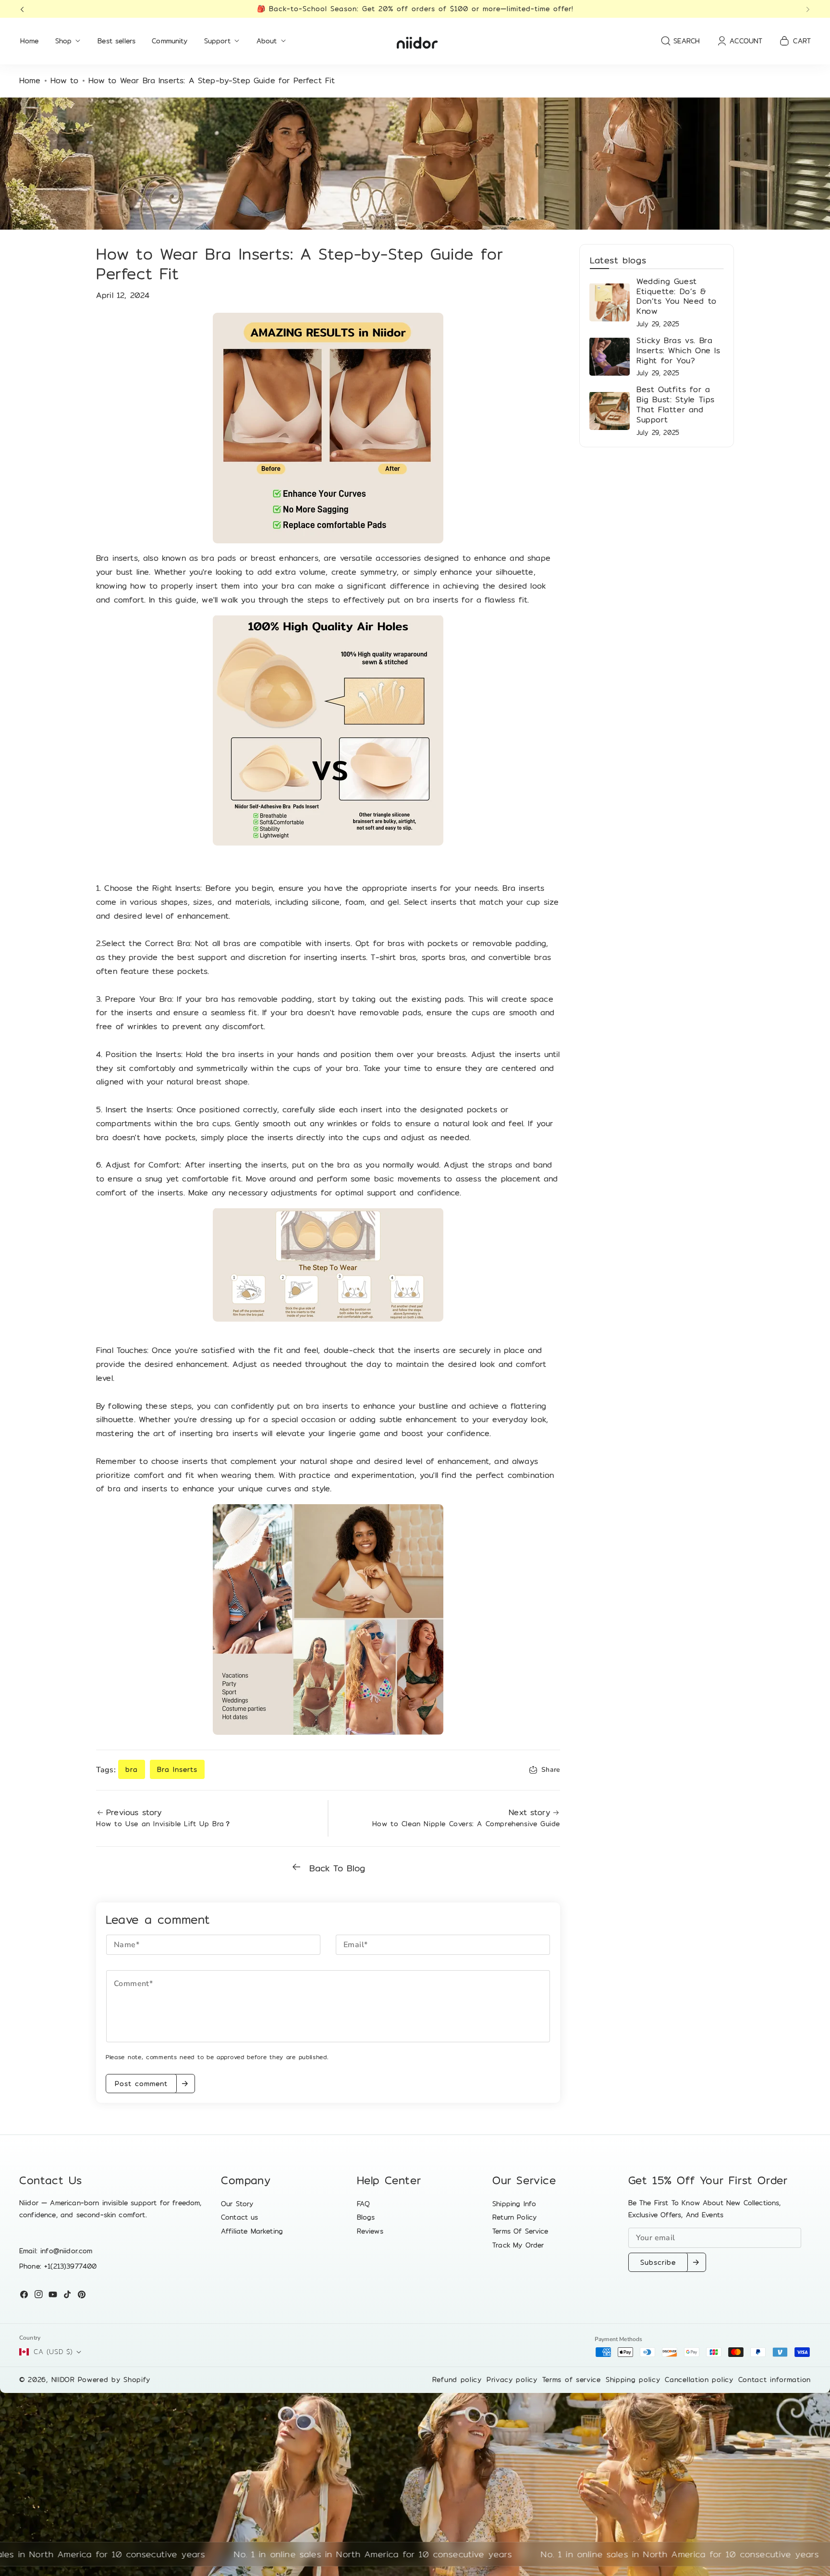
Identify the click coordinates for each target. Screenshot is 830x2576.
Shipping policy (633, 2380)
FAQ (363, 2204)
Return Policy (514, 2217)
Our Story (237, 2204)
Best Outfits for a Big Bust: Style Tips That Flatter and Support (676, 404)
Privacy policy (512, 2380)
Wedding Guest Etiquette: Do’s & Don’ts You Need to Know (677, 296)
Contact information (775, 2380)
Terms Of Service (520, 2231)
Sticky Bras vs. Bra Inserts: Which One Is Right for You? (678, 350)
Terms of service (572, 2380)
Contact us (240, 2217)
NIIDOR (63, 2380)
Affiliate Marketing (252, 2231)
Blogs (366, 2217)
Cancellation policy (699, 2380)
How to (65, 81)
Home (30, 81)
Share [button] (551, 1770)
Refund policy (457, 2380)
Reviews (370, 2231)
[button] (25, 9)
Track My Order (518, 2245)
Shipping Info (514, 2204)
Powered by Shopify (114, 2380)
